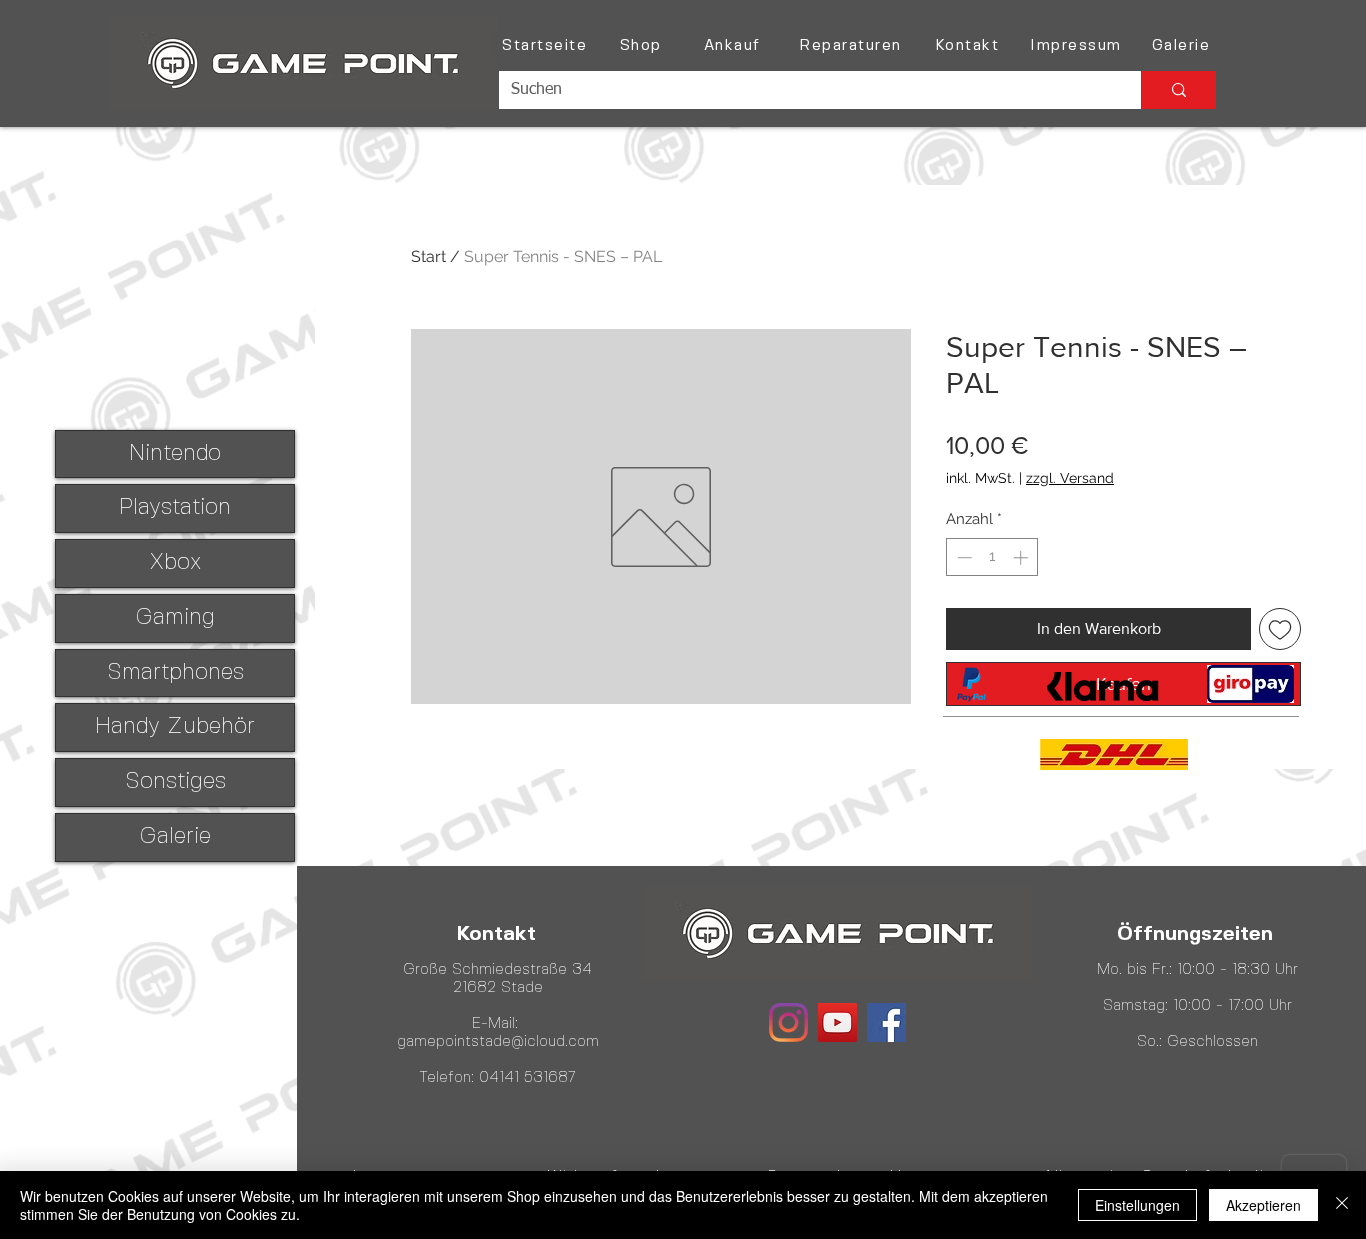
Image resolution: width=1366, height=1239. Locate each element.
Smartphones (175, 673)
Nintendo (175, 454)
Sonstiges (175, 782)
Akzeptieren (1263, 1205)
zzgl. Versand (1070, 478)
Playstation (175, 508)
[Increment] (1022, 557)
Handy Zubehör (175, 727)
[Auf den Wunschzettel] (1280, 629)
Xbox (175, 563)
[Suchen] (1178, 90)
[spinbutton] (992, 557)
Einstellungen (1137, 1205)
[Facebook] (886, 1022)
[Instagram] (788, 1022)
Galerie (175, 837)
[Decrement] (962, 557)
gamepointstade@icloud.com (498, 1042)
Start (428, 256)
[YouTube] (837, 1022)
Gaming (175, 618)
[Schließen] (1342, 1205)
